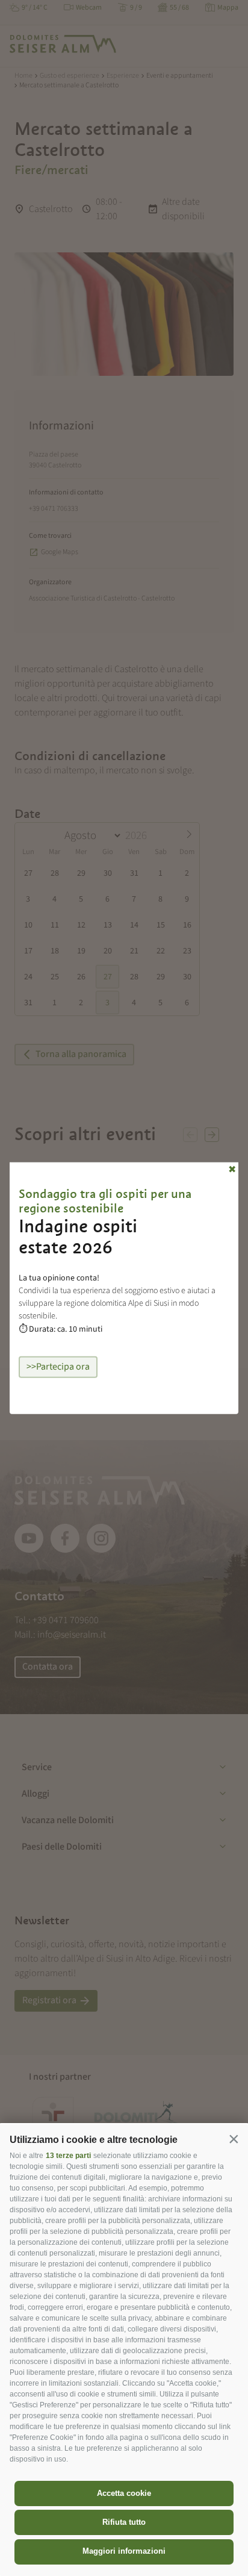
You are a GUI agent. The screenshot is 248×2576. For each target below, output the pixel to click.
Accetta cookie (124, 2493)
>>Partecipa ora (58, 1367)
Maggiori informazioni (124, 2551)
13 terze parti (68, 2156)
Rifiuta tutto (124, 2522)
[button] (234, 2139)
